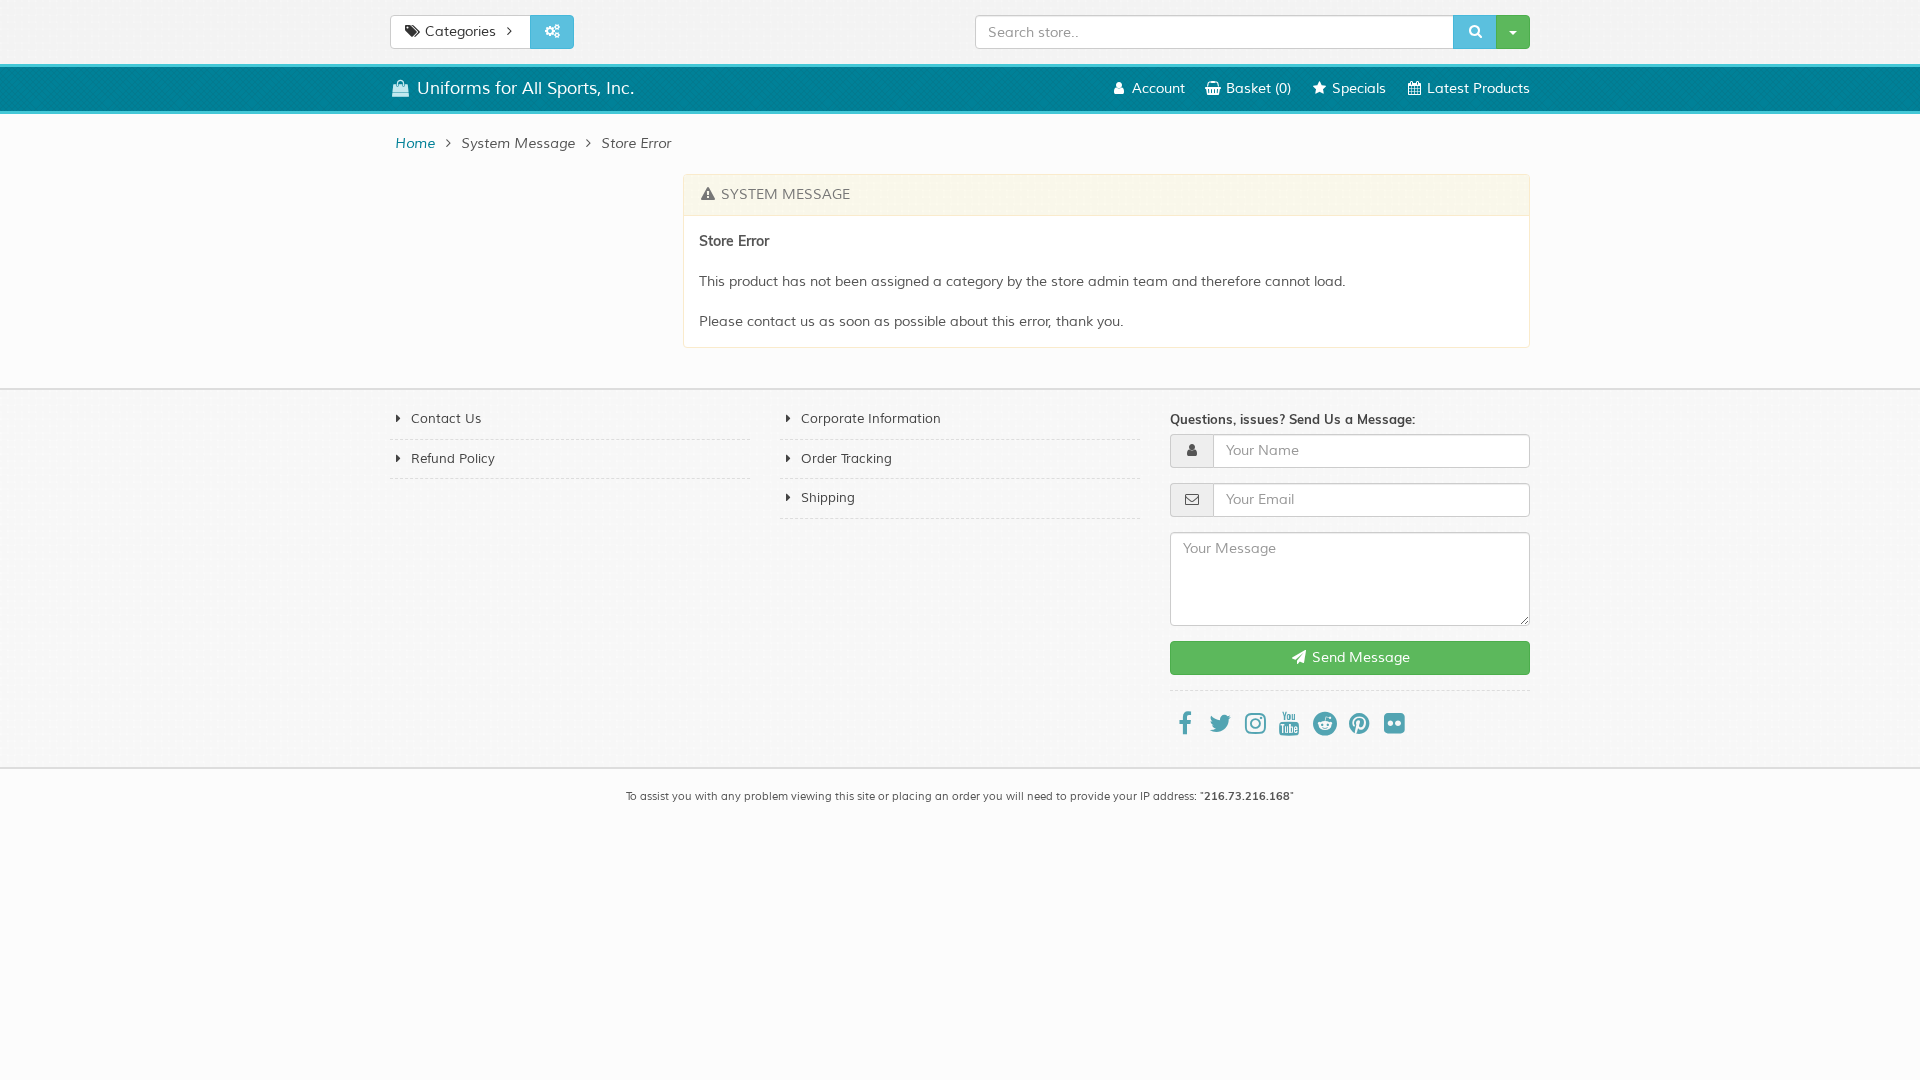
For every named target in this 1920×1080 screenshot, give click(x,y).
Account (1156, 88)
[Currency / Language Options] (552, 32)
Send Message (1359, 657)
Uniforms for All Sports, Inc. (523, 88)
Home (415, 143)
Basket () (1256, 88)
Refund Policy (453, 459)
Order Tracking (846, 459)
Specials (1357, 88)
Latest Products (1476, 88)
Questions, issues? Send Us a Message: (1292, 419)
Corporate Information (871, 419)
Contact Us (446, 419)
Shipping (828, 498)
